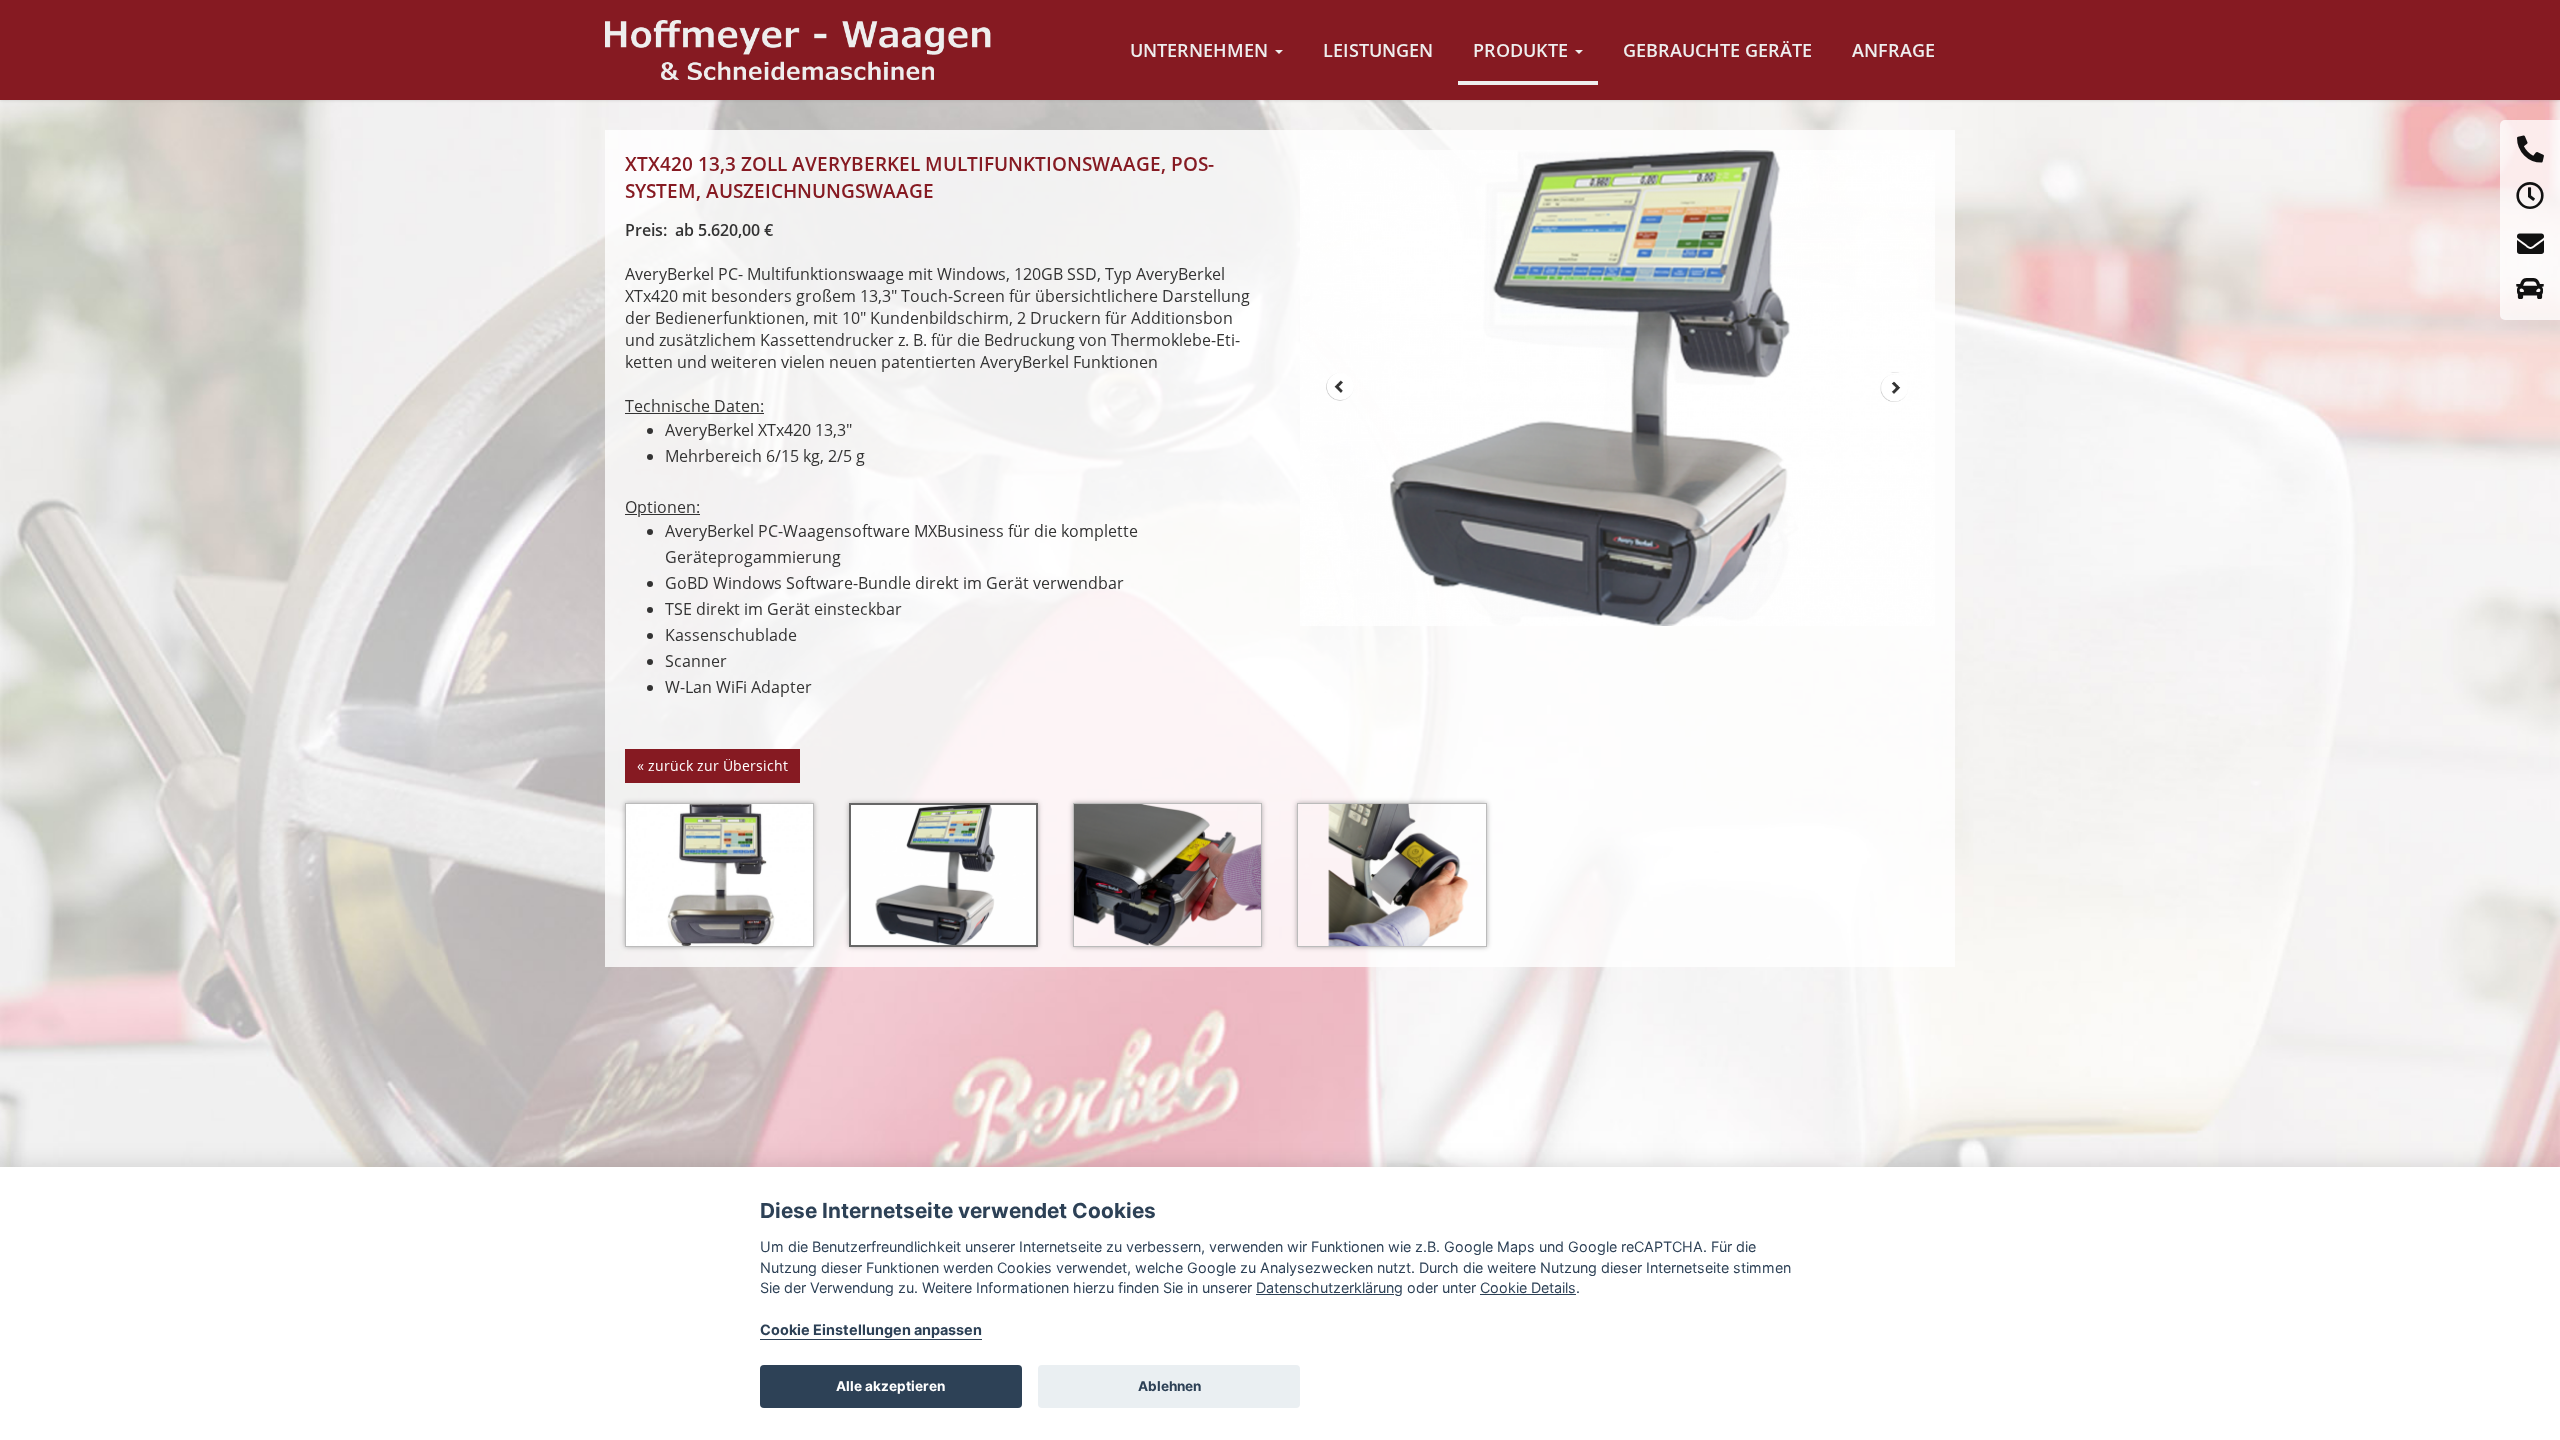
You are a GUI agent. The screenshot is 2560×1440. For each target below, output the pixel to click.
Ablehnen (1169, 1386)
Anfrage (1893, 50)
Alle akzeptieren (890, 1386)
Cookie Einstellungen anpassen (871, 1329)
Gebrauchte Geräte (1717, 50)
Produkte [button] (1523, 50)
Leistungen (1378, 50)
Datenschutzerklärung (1329, 1287)
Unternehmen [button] (1201, 50)
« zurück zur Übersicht (712, 765)
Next (1895, 387)
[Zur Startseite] (799, 50)
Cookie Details (1528, 1287)
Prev (1340, 387)
